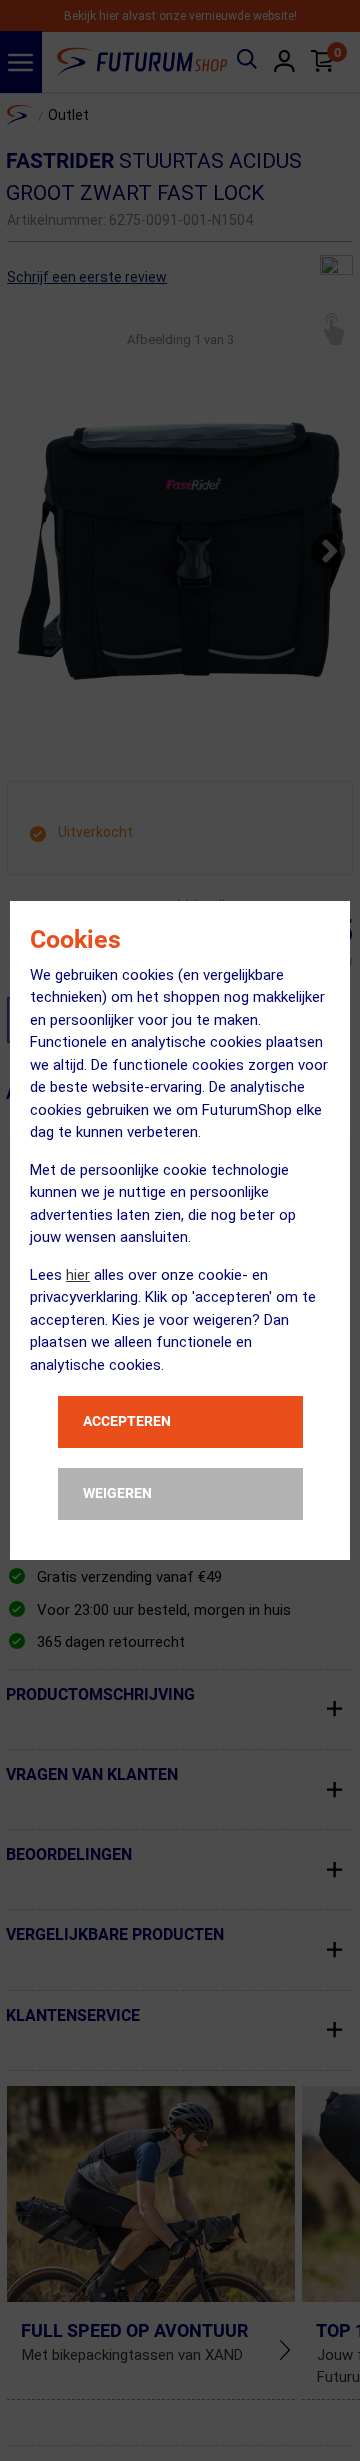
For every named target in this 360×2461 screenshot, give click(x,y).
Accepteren (127, 1421)
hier (78, 1275)
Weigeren (117, 1493)
